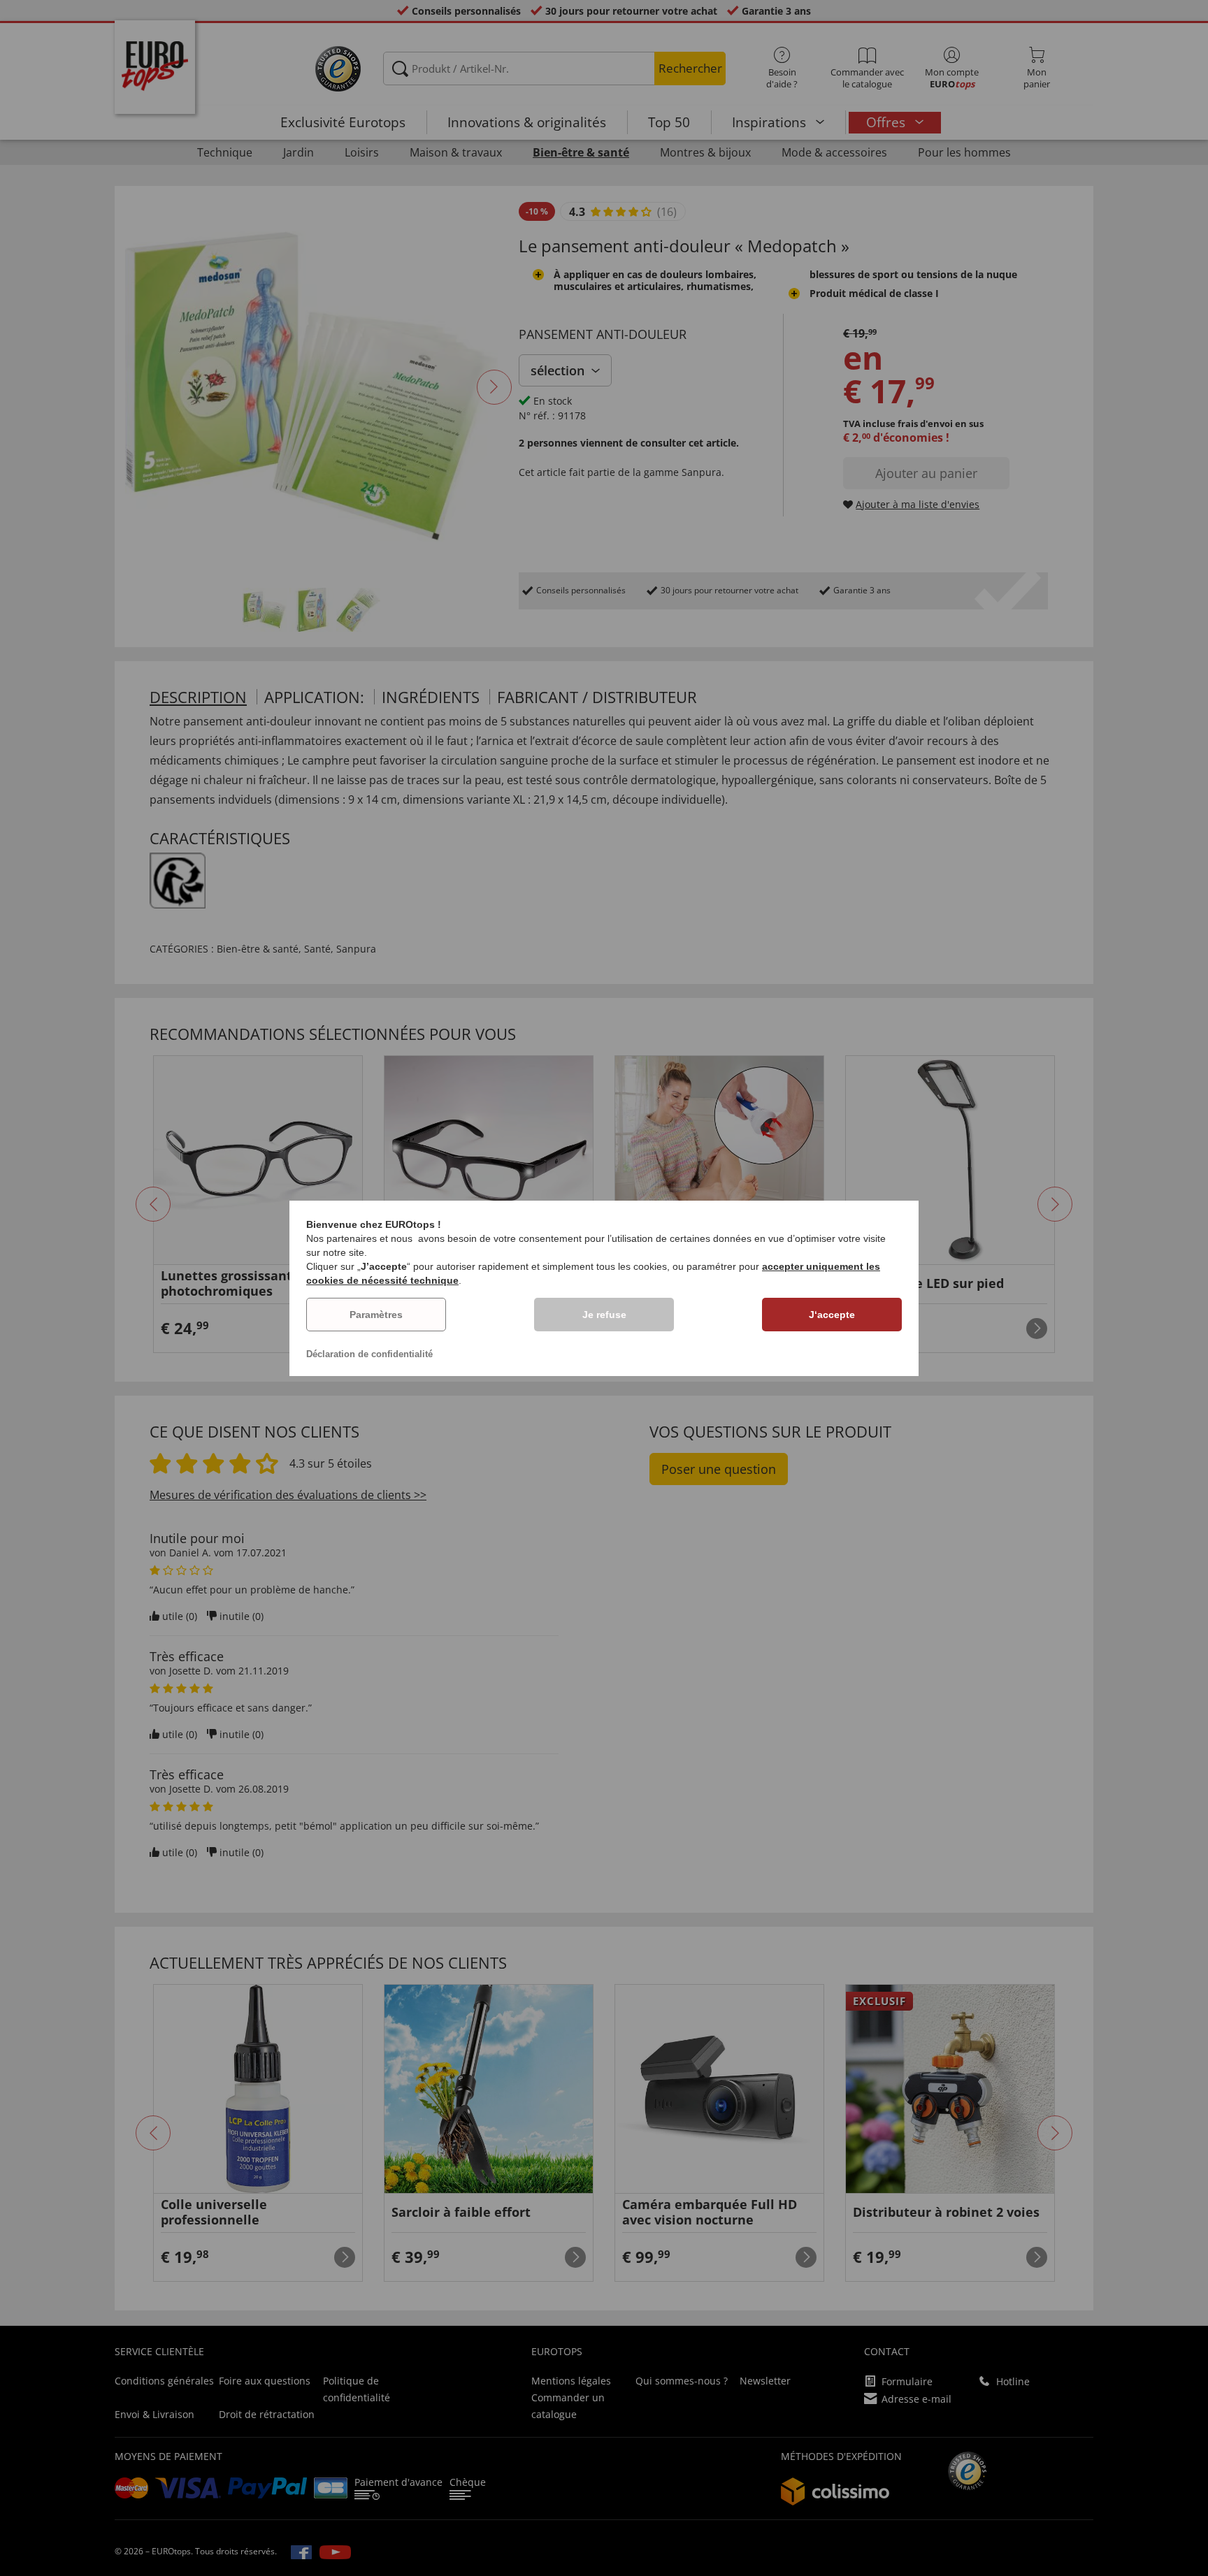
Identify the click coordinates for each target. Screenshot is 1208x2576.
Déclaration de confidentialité (369, 1354)
